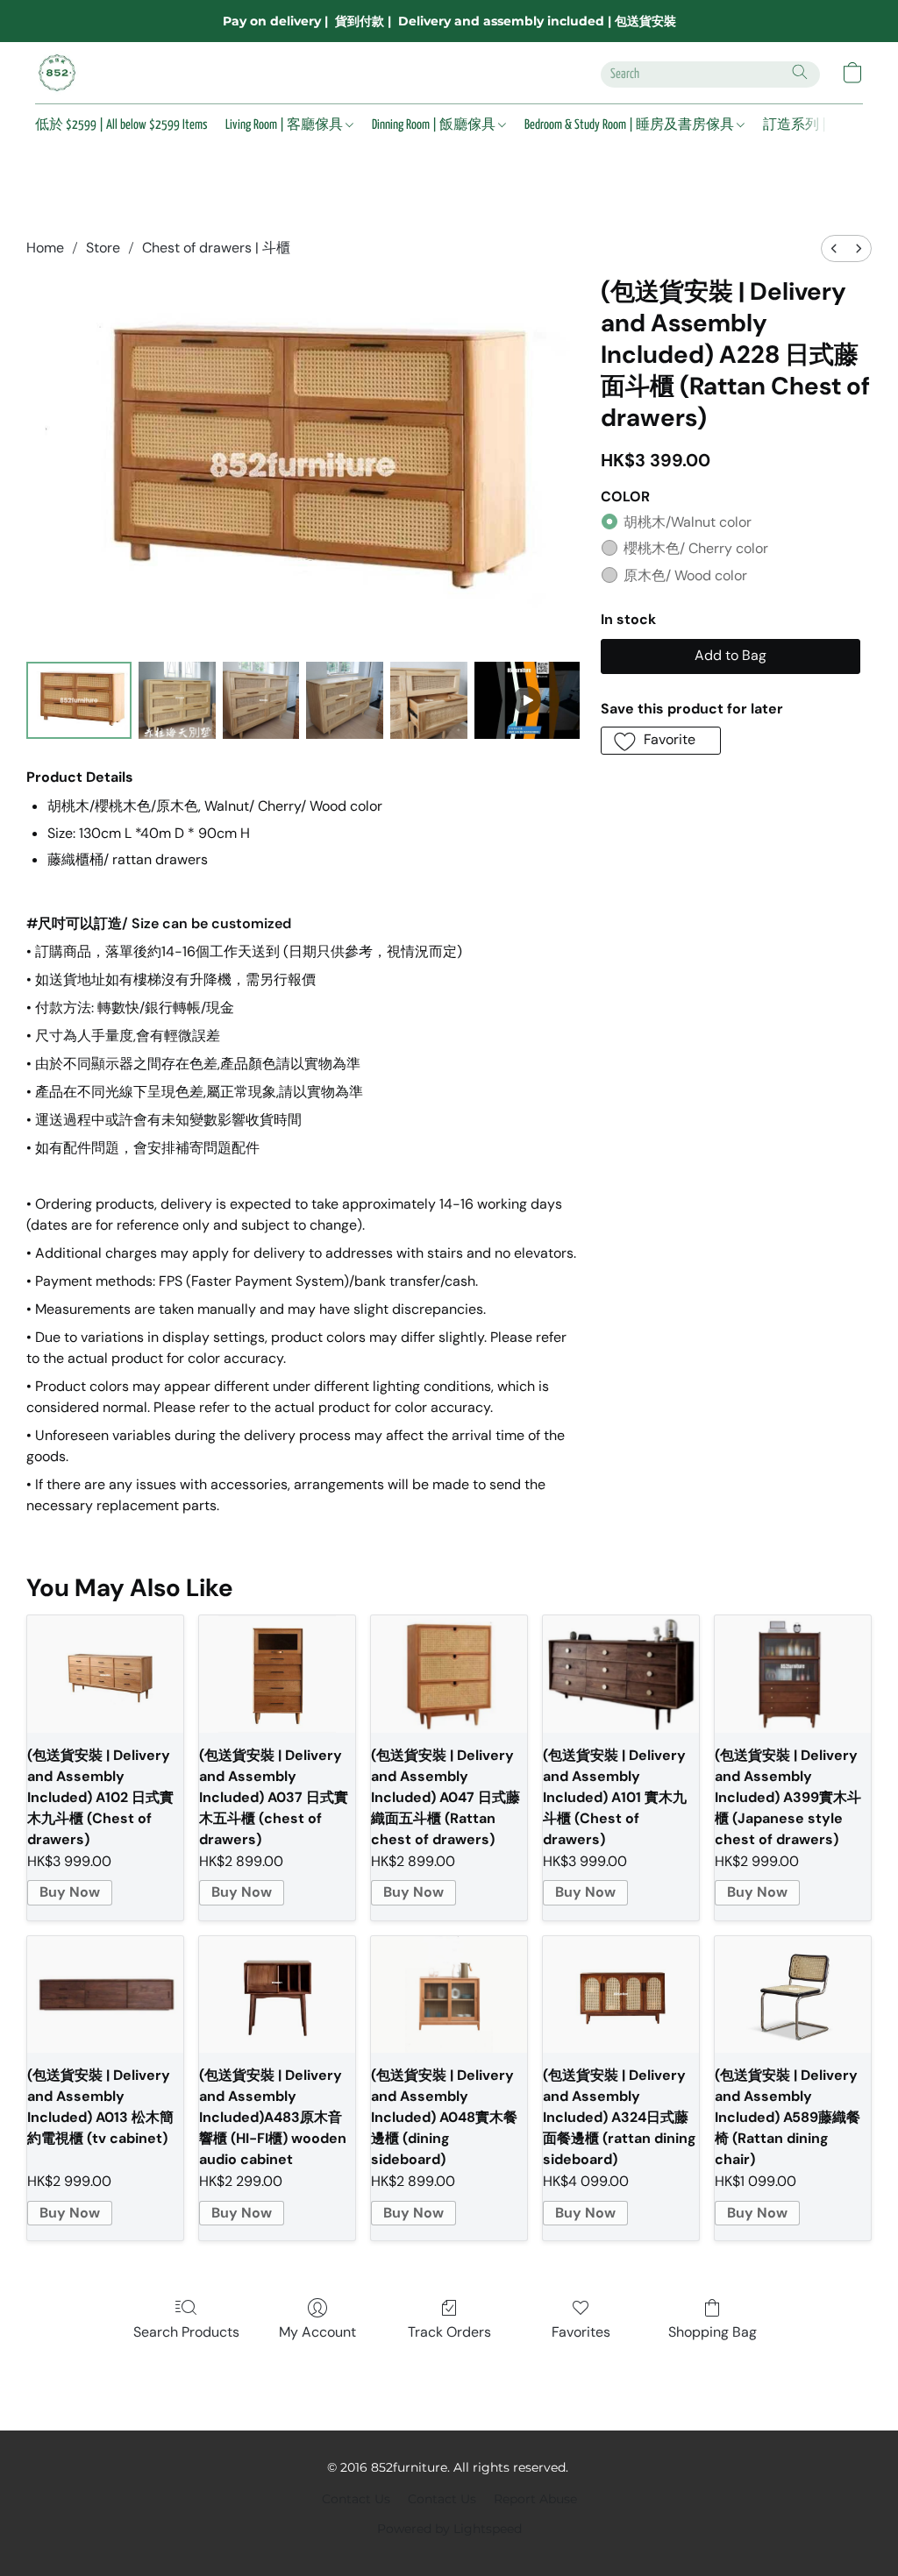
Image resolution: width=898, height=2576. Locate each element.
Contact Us (356, 2499)
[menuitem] (834, 248)
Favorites (581, 2332)
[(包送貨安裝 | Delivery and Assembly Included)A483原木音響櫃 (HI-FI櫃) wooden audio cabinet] (277, 1995)
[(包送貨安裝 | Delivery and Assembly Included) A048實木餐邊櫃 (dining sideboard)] (449, 1995)
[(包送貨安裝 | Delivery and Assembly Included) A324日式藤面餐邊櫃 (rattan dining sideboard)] (621, 1995)
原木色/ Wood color (685, 575)
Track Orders (449, 2332)
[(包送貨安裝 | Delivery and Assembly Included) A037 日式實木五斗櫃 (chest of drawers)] (277, 1674)
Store (103, 248)
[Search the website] (800, 72)
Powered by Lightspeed (449, 2529)
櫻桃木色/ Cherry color (696, 548)
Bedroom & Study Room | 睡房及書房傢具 (631, 125)
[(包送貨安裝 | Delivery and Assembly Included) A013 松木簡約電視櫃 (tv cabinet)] (105, 1995)
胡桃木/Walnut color (688, 522)
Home (45, 248)
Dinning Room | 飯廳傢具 (435, 125)
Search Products (186, 2332)
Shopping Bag (713, 2332)
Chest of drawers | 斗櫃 (216, 248)
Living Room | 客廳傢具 (285, 125)
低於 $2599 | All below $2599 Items (121, 125)
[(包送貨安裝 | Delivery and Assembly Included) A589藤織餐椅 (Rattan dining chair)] (793, 1995)
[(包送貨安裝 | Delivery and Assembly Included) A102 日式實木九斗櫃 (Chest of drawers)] (105, 1674)
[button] (57, 73)
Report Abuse (535, 2499)
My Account (317, 2332)
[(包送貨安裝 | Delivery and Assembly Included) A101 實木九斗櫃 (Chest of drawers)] (621, 1674)
